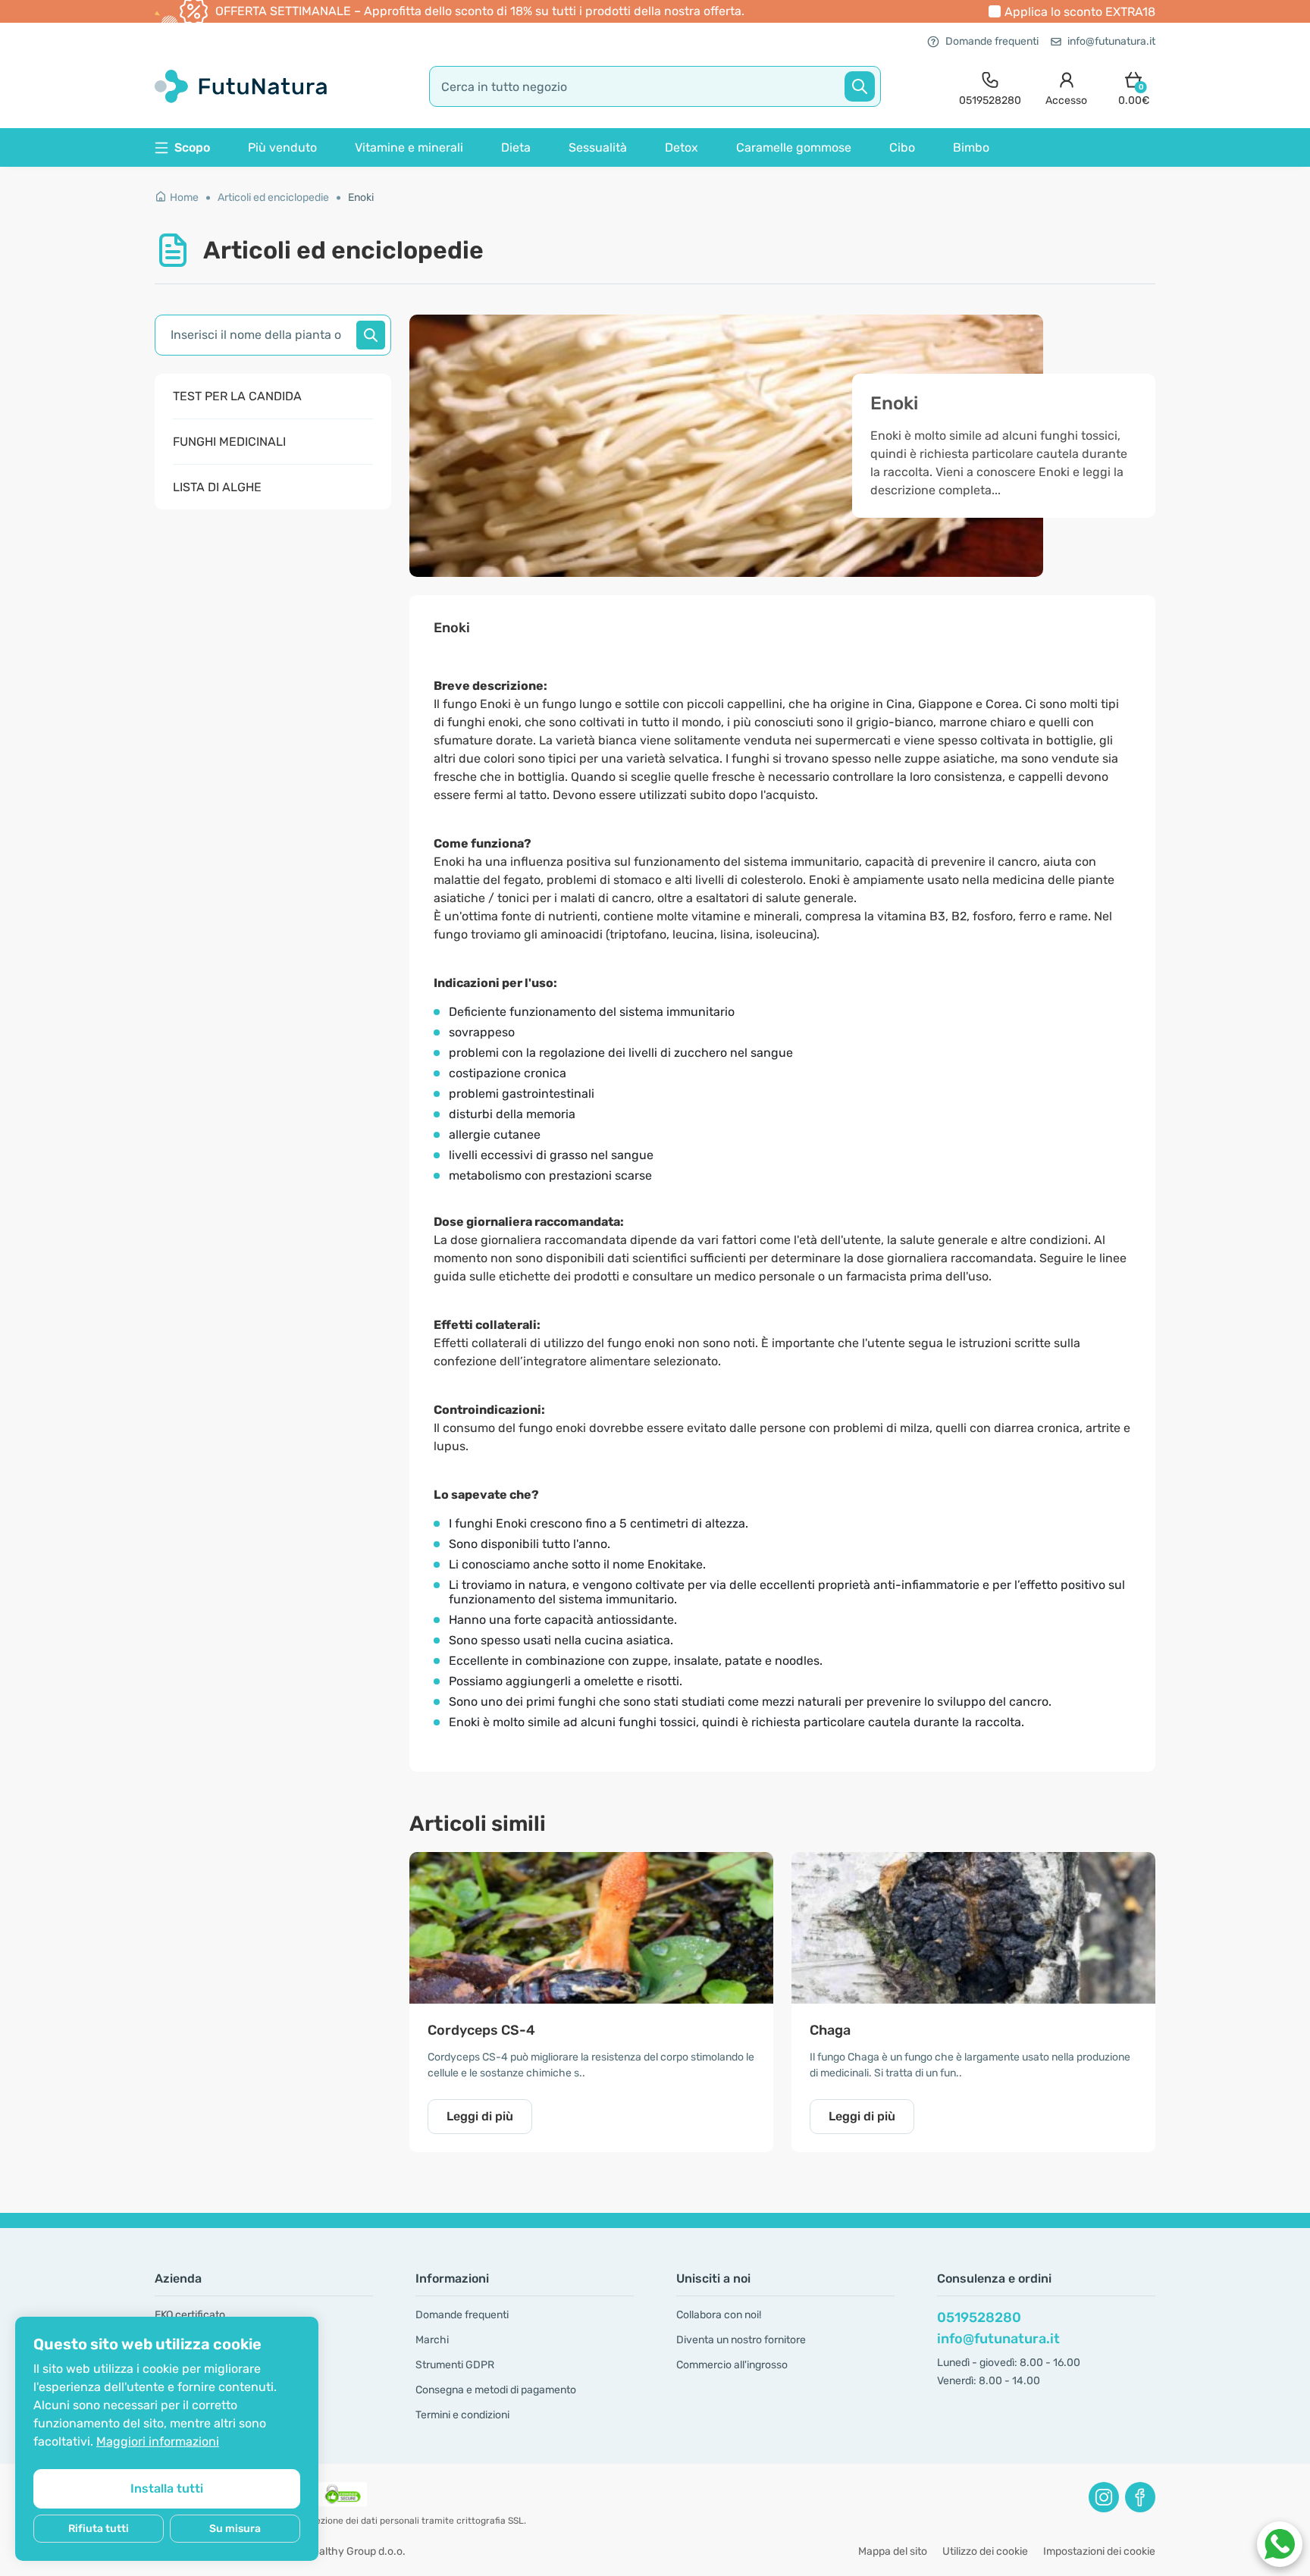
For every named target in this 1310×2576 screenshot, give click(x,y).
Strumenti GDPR (455, 2365)
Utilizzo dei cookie (985, 2551)
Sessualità (598, 147)
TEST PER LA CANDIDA (237, 396)
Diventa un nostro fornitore (741, 2340)
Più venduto (282, 147)
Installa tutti (167, 2488)
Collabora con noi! (719, 2315)
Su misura (235, 2529)
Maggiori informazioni (158, 2441)
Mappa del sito (893, 2551)
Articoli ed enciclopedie (273, 197)
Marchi (432, 2340)
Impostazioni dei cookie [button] (1099, 2551)
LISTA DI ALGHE (217, 487)
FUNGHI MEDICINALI (229, 442)
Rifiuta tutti (99, 2529)
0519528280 (979, 2317)
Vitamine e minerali (409, 147)
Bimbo (971, 147)
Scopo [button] (192, 147)
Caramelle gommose (794, 147)
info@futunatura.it (1111, 41)
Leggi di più (480, 2116)
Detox (682, 147)
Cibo (902, 147)
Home (184, 197)
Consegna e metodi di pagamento (496, 2390)
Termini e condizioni (462, 2415)
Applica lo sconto (1080, 12)
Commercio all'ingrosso (732, 2365)
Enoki (361, 197)
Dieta (516, 147)
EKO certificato (190, 2315)
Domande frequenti (992, 41)
